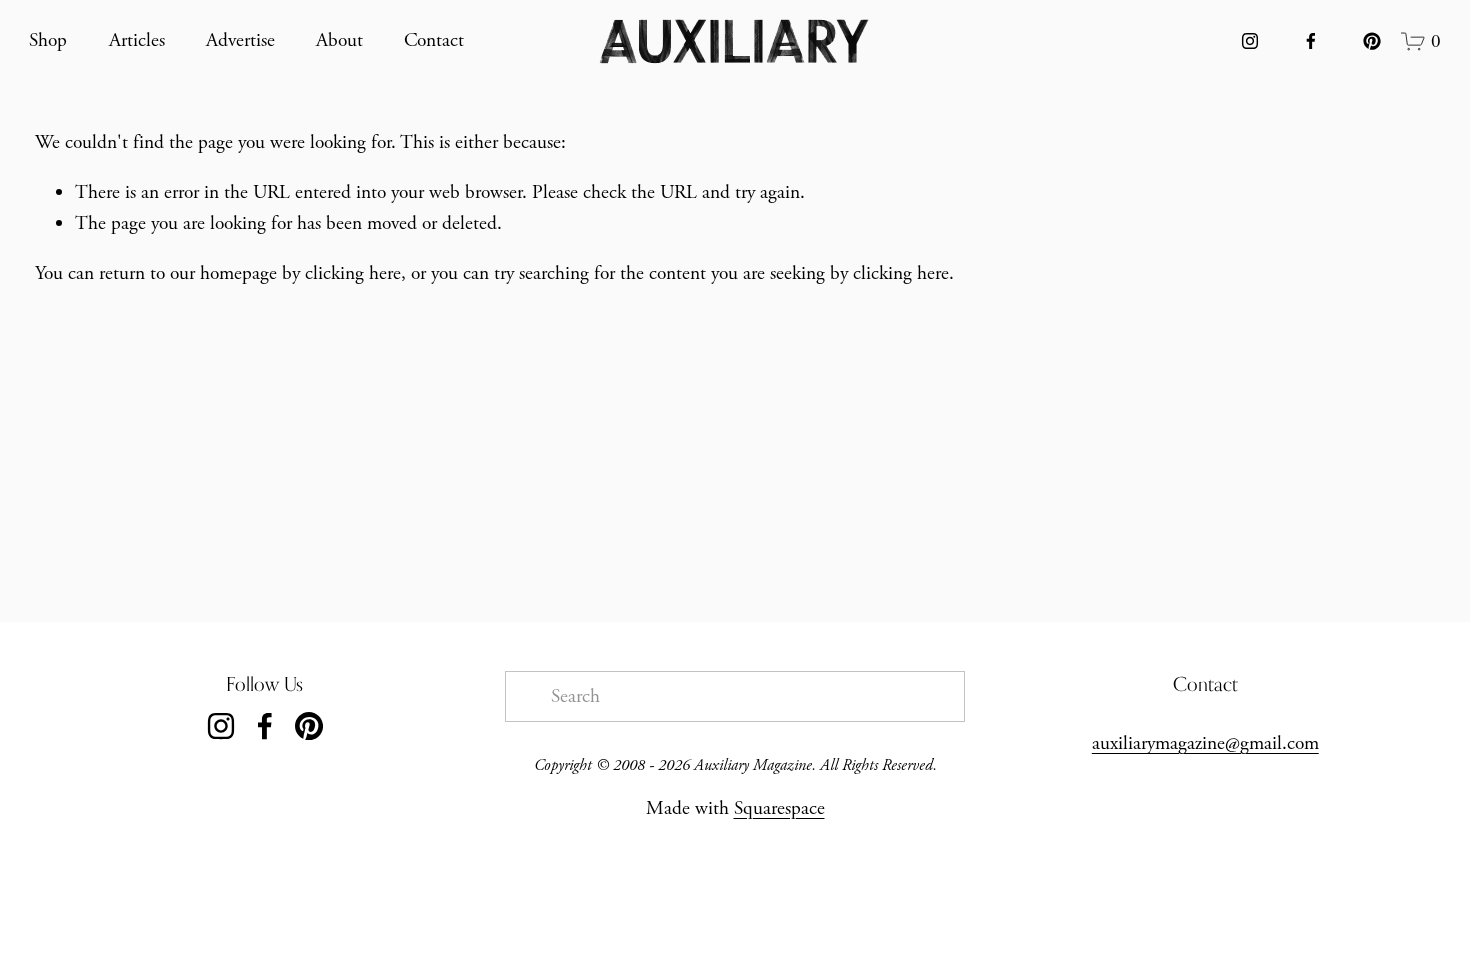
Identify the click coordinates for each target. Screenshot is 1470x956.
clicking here (353, 273)
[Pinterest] (1372, 41)
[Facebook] (1311, 41)
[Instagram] (1250, 41)
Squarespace (779, 808)
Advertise (240, 40)
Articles (137, 40)
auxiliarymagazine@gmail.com (1205, 743)
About (339, 40)
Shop (48, 40)
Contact (434, 40)
